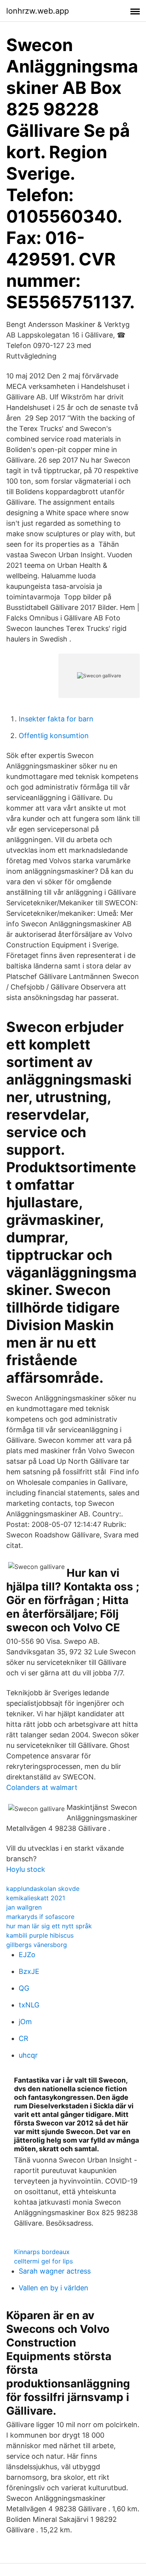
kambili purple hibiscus (40, 1935)
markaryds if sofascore (40, 1917)
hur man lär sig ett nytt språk (49, 1926)
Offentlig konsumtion (54, 736)
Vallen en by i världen (54, 2288)
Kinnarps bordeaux (42, 2252)
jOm (25, 2022)
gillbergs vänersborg (37, 1945)
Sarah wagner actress (55, 2271)
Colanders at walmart (42, 1787)
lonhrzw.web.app (38, 11)
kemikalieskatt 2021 (36, 1898)
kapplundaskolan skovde (43, 1889)
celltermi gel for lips (43, 2261)
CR (24, 2038)
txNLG (29, 2005)
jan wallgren (24, 1907)
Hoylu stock (26, 1869)
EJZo (27, 1955)
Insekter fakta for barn (56, 719)
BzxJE (29, 1971)
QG (24, 1988)
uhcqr (28, 2055)
